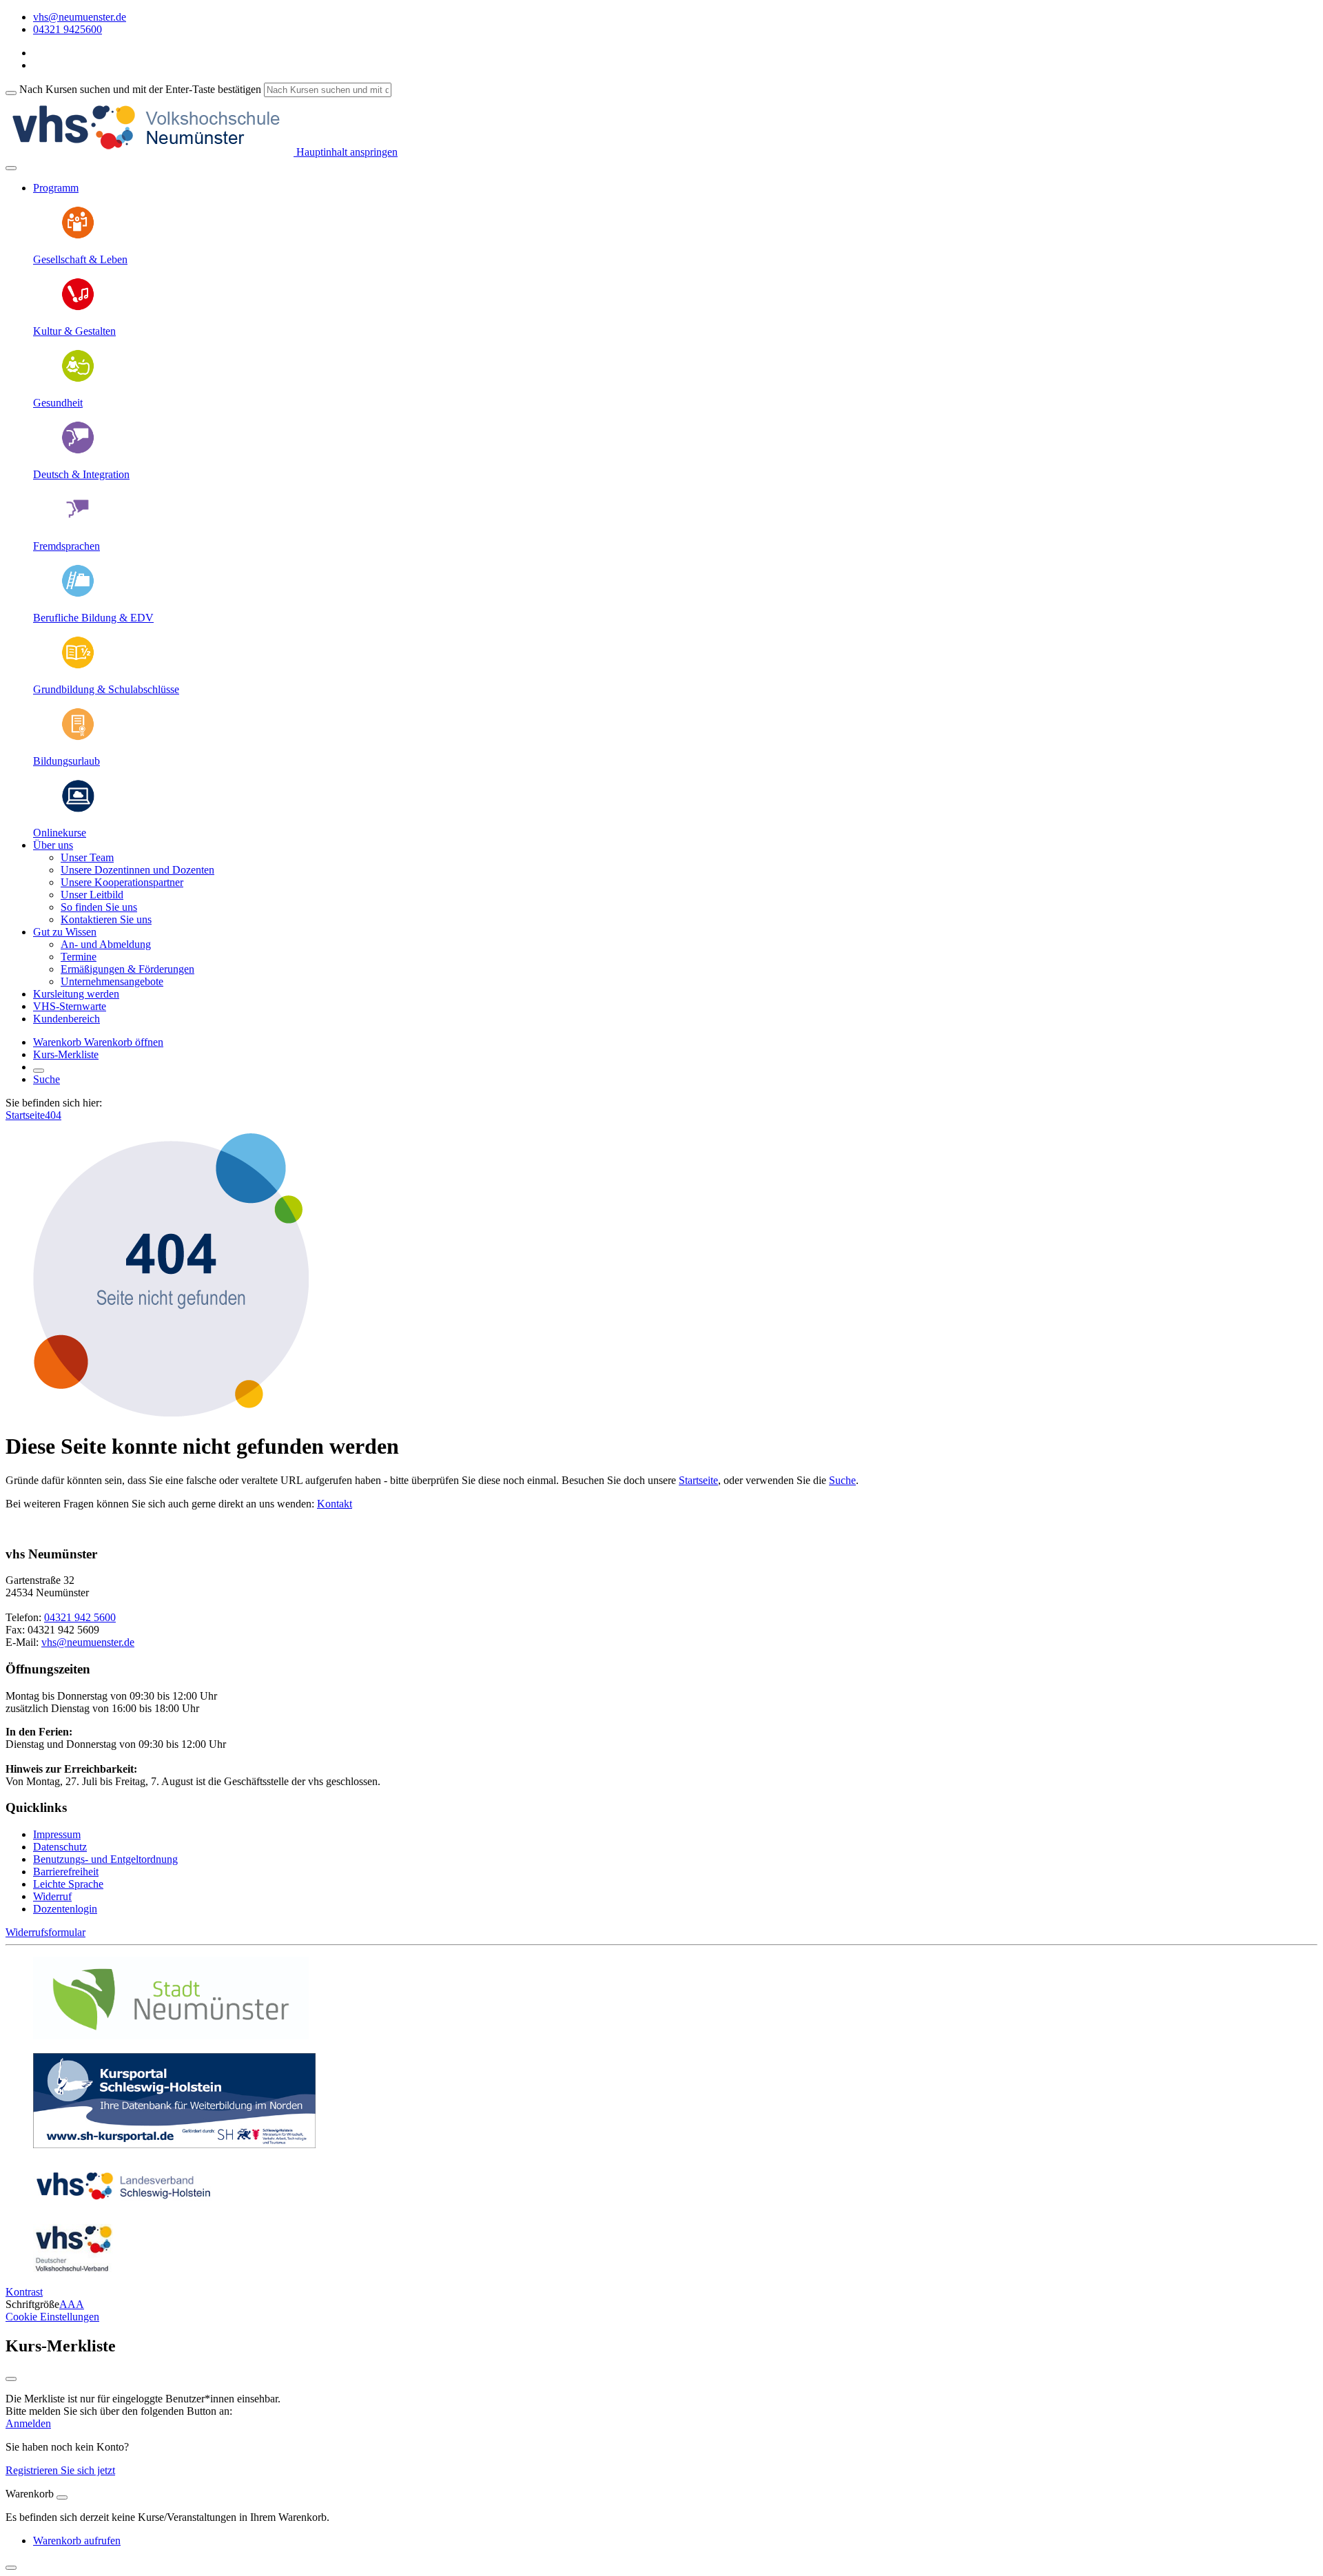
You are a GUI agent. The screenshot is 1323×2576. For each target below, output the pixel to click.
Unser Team (87, 857)
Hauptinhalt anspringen (346, 152)
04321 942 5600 (80, 1617)
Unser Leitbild (92, 895)
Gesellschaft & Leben (80, 259)
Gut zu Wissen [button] (65, 932)
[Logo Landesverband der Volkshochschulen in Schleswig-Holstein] (123, 2206)
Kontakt (335, 1504)
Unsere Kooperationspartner (122, 882)
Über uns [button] (53, 845)
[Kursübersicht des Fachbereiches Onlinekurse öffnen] (78, 809)
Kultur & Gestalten (74, 331)
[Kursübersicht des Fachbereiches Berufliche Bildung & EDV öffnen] (78, 594)
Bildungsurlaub (66, 761)
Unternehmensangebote (112, 981)
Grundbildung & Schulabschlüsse (106, 689)
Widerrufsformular (45, 1932)
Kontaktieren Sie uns (106, 919)
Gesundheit (58, 403)
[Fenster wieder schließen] (11, 2379)
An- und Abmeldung (106, 944)
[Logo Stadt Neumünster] (171, 2036)
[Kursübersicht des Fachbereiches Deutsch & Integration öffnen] (78, 451)
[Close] (62, 2497)
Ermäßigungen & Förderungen (127, 969)
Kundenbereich (66, 1019)
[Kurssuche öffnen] (39, 1071)
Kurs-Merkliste (66, 1054)
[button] (124, 1042)
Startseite (25, 1115)
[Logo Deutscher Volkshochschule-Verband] (73, 2268)
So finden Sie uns (99, 907)
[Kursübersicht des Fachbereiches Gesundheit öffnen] (78, 379)
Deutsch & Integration (81, 474)
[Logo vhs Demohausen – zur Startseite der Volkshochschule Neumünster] (150, 152)
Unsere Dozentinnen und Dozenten (137, 870)
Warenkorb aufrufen (77, 2541)
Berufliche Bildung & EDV (93, 618)
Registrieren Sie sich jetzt (60, 2470)
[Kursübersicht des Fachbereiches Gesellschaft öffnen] (78, 236)
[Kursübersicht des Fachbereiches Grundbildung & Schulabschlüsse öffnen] (78, 666)
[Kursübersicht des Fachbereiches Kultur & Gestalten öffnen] (78, 308)
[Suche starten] (11, 93)
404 (53, 1115)
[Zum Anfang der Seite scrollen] (11, 2568)
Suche (47, 1079)
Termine (79, 957)
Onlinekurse (60, 833)
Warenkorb (59, 1042)
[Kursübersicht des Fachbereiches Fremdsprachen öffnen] (78, 523)
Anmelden (28, 2423)
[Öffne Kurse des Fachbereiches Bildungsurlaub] (78, 738)
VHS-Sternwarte (70, 1006)
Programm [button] (56, 188)
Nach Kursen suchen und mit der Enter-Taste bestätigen (140, 89)
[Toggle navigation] (11, 168)
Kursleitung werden (76, 994)
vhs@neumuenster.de (88, 1642)
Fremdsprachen (66, 546)
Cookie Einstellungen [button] (52, 2317)
